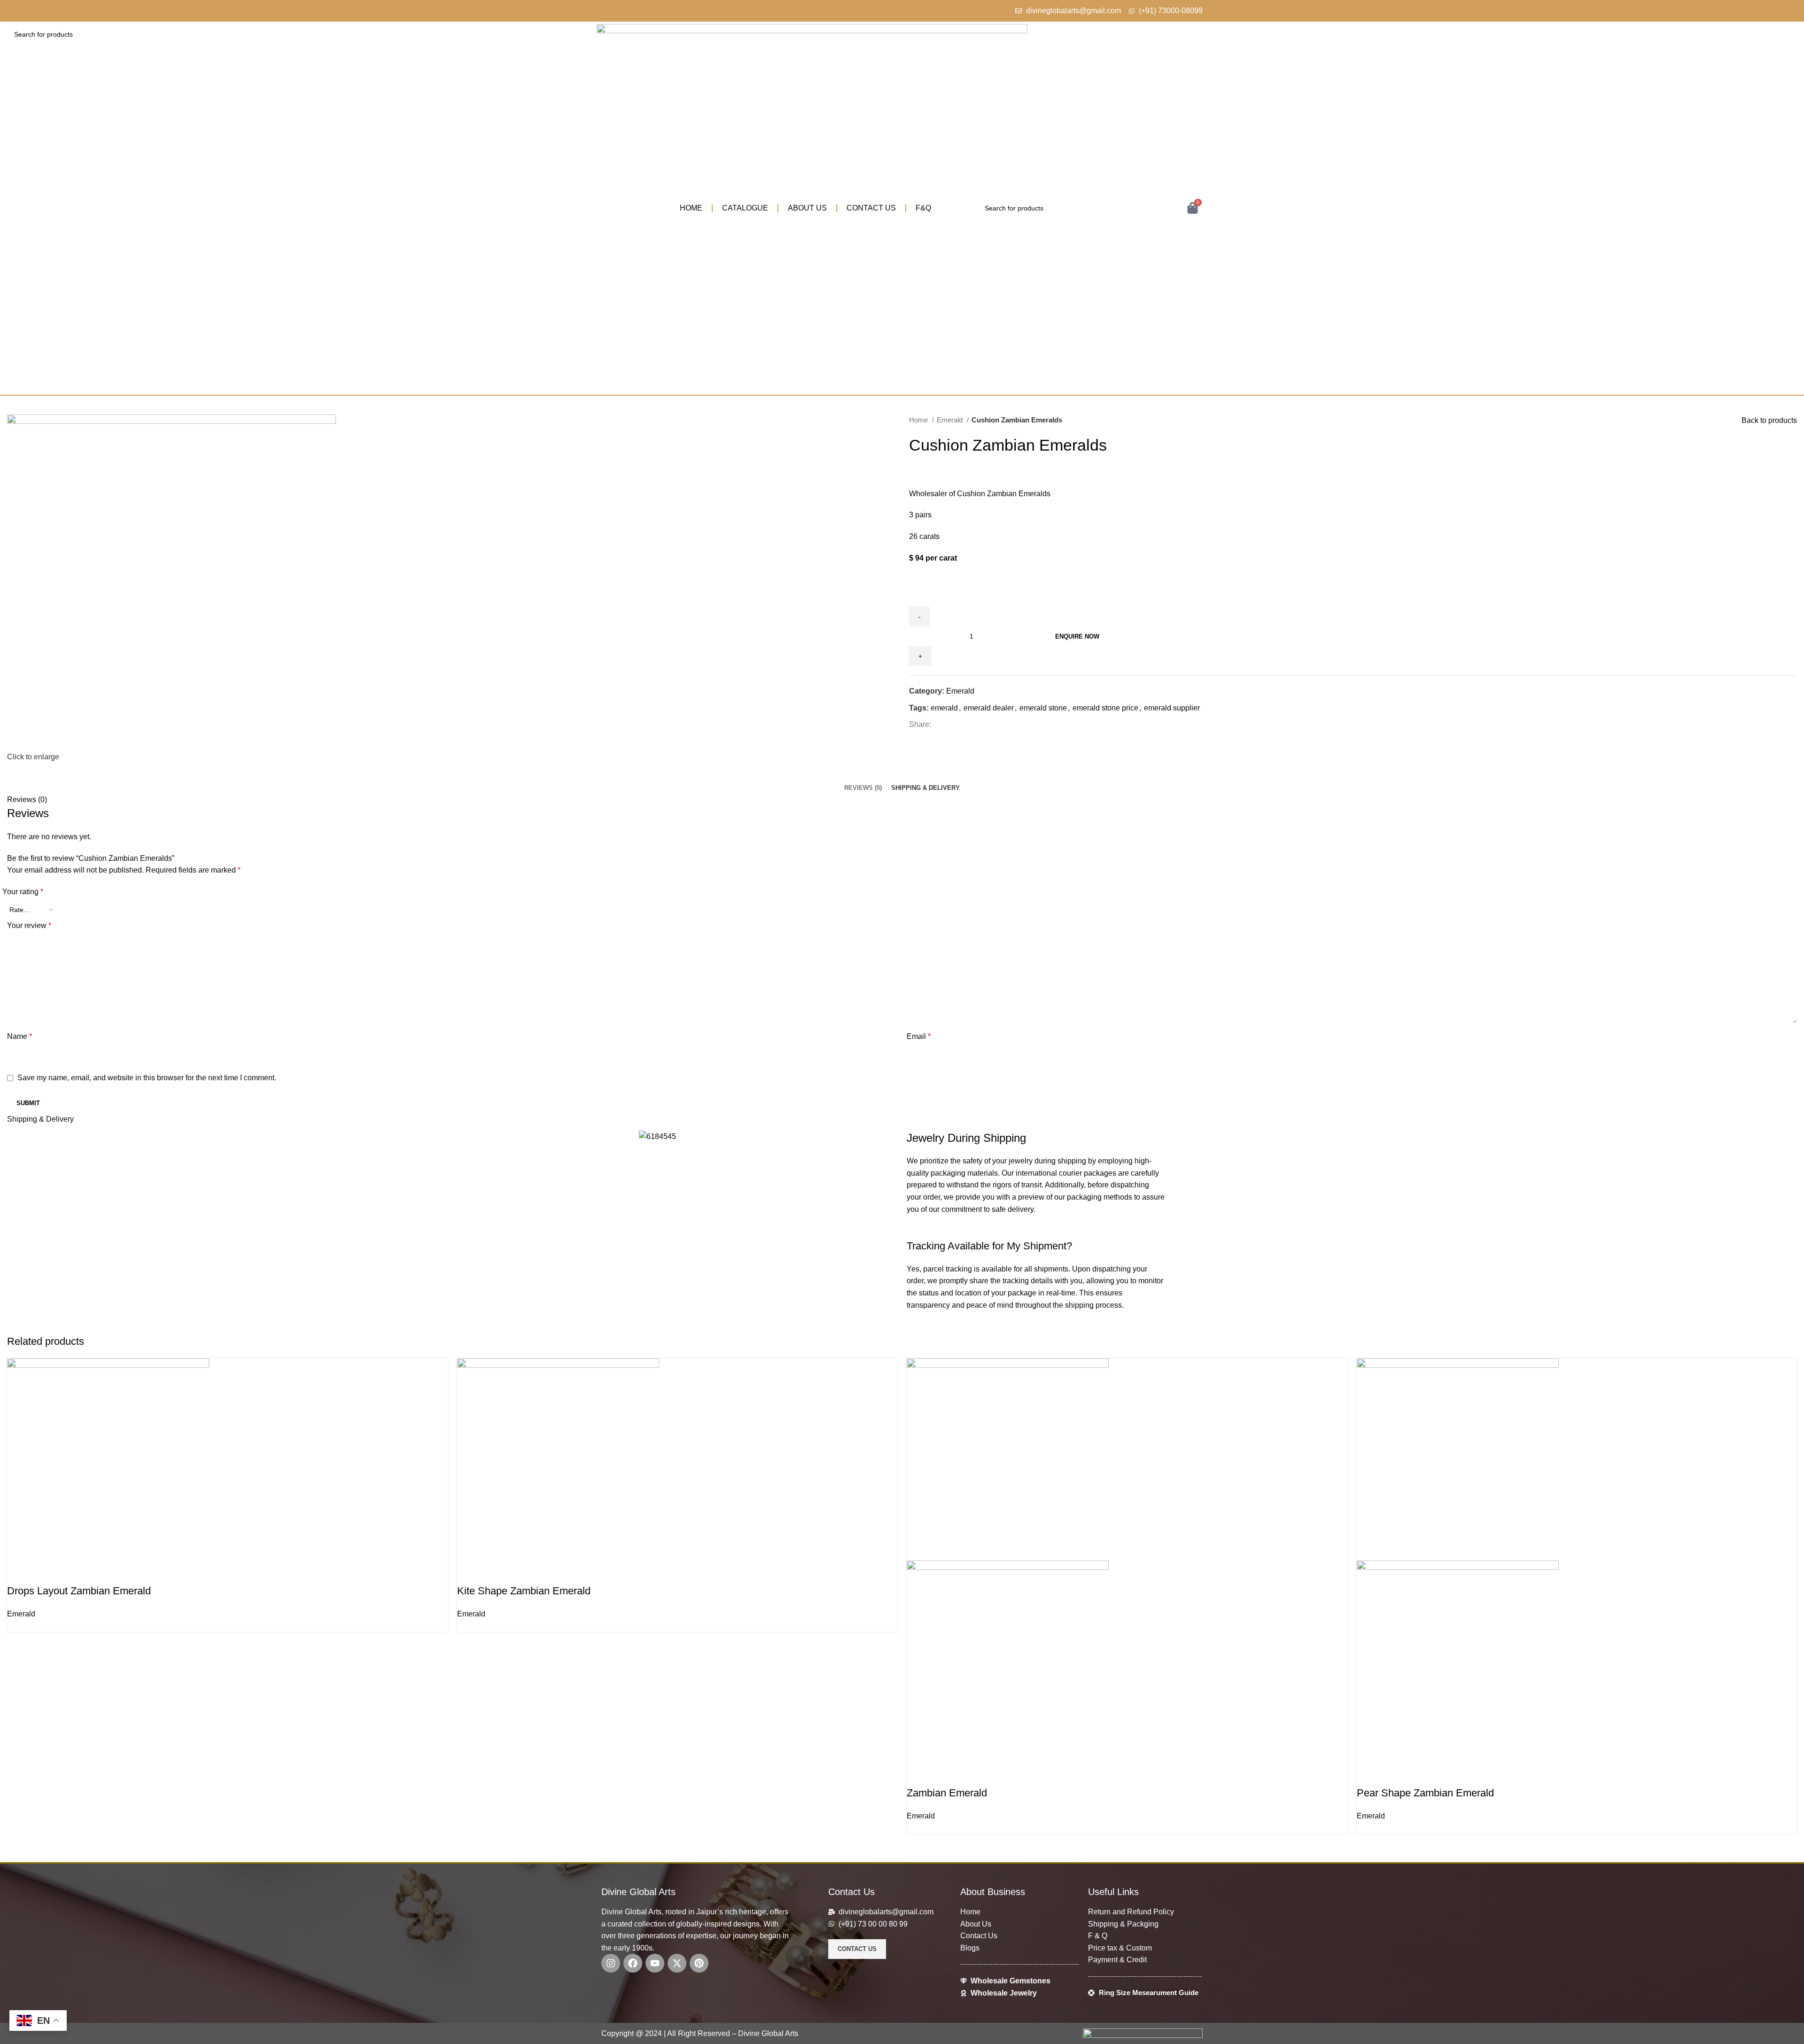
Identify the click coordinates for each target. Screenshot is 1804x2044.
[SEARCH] (1786, 34)
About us (807, 208)
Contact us (871, 208)
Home (691, 208)
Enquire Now (1077, 636)
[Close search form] (12, 12)
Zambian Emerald (947, 1793)
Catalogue (745, 208)
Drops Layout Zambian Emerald (79, 1591)
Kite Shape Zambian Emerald (524, 1591)
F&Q (923, 208)
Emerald (21, 1614)
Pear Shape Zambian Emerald (1425, 1793)
